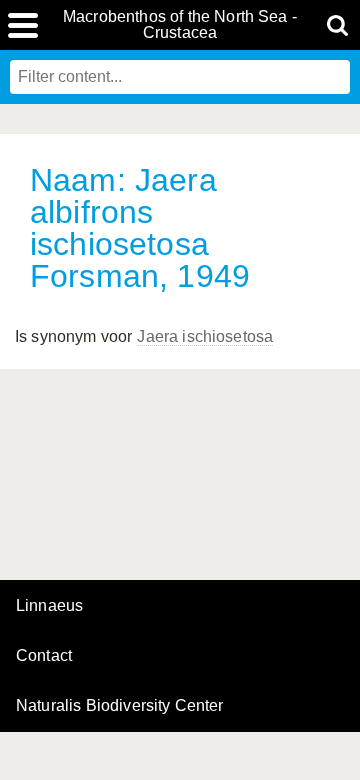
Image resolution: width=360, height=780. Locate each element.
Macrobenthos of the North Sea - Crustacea (180, 25)
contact (44, 655)
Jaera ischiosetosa (205, 336)
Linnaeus (49, 606)
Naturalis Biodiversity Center (120, 706)
